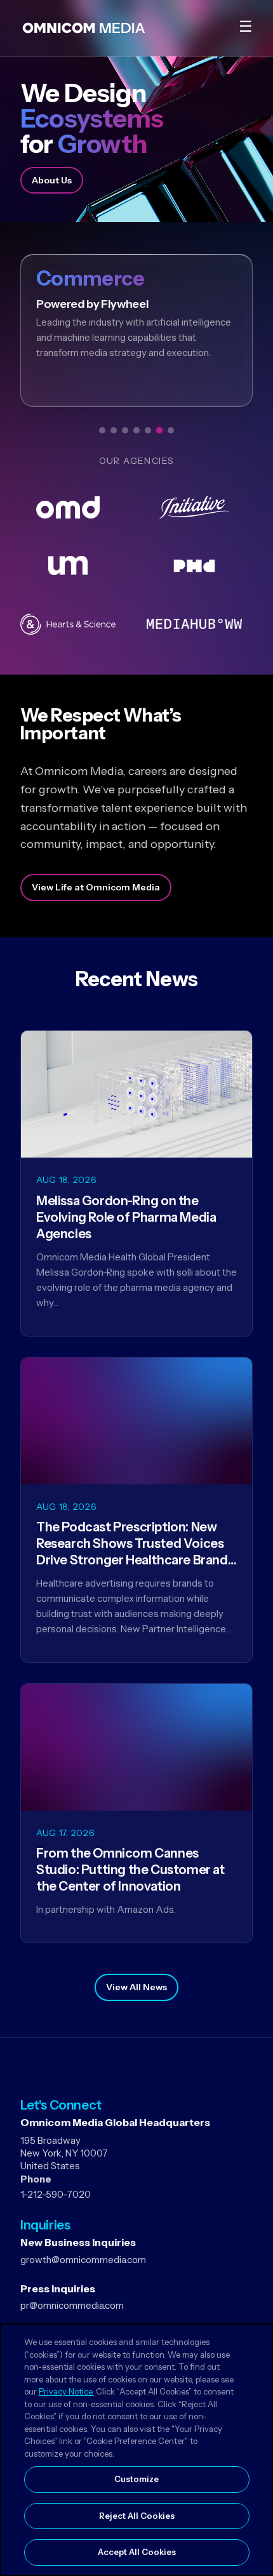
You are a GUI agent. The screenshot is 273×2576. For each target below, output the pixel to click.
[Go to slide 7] (171, 430)
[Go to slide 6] (159, 430)
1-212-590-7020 (56, 2194)
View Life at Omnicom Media (96, 887)
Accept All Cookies (137, 2552)
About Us (52, 180)
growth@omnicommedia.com (83, 2260)
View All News (136, 1987)
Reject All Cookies (137, 2516)
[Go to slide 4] (136, 430)
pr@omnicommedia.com (72, 2305)
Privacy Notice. (66, 2391)
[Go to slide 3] (125, 430)
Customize (136, 2479)
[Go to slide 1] (102, 430)
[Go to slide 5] (148, 430)
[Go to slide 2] (114, 430)
